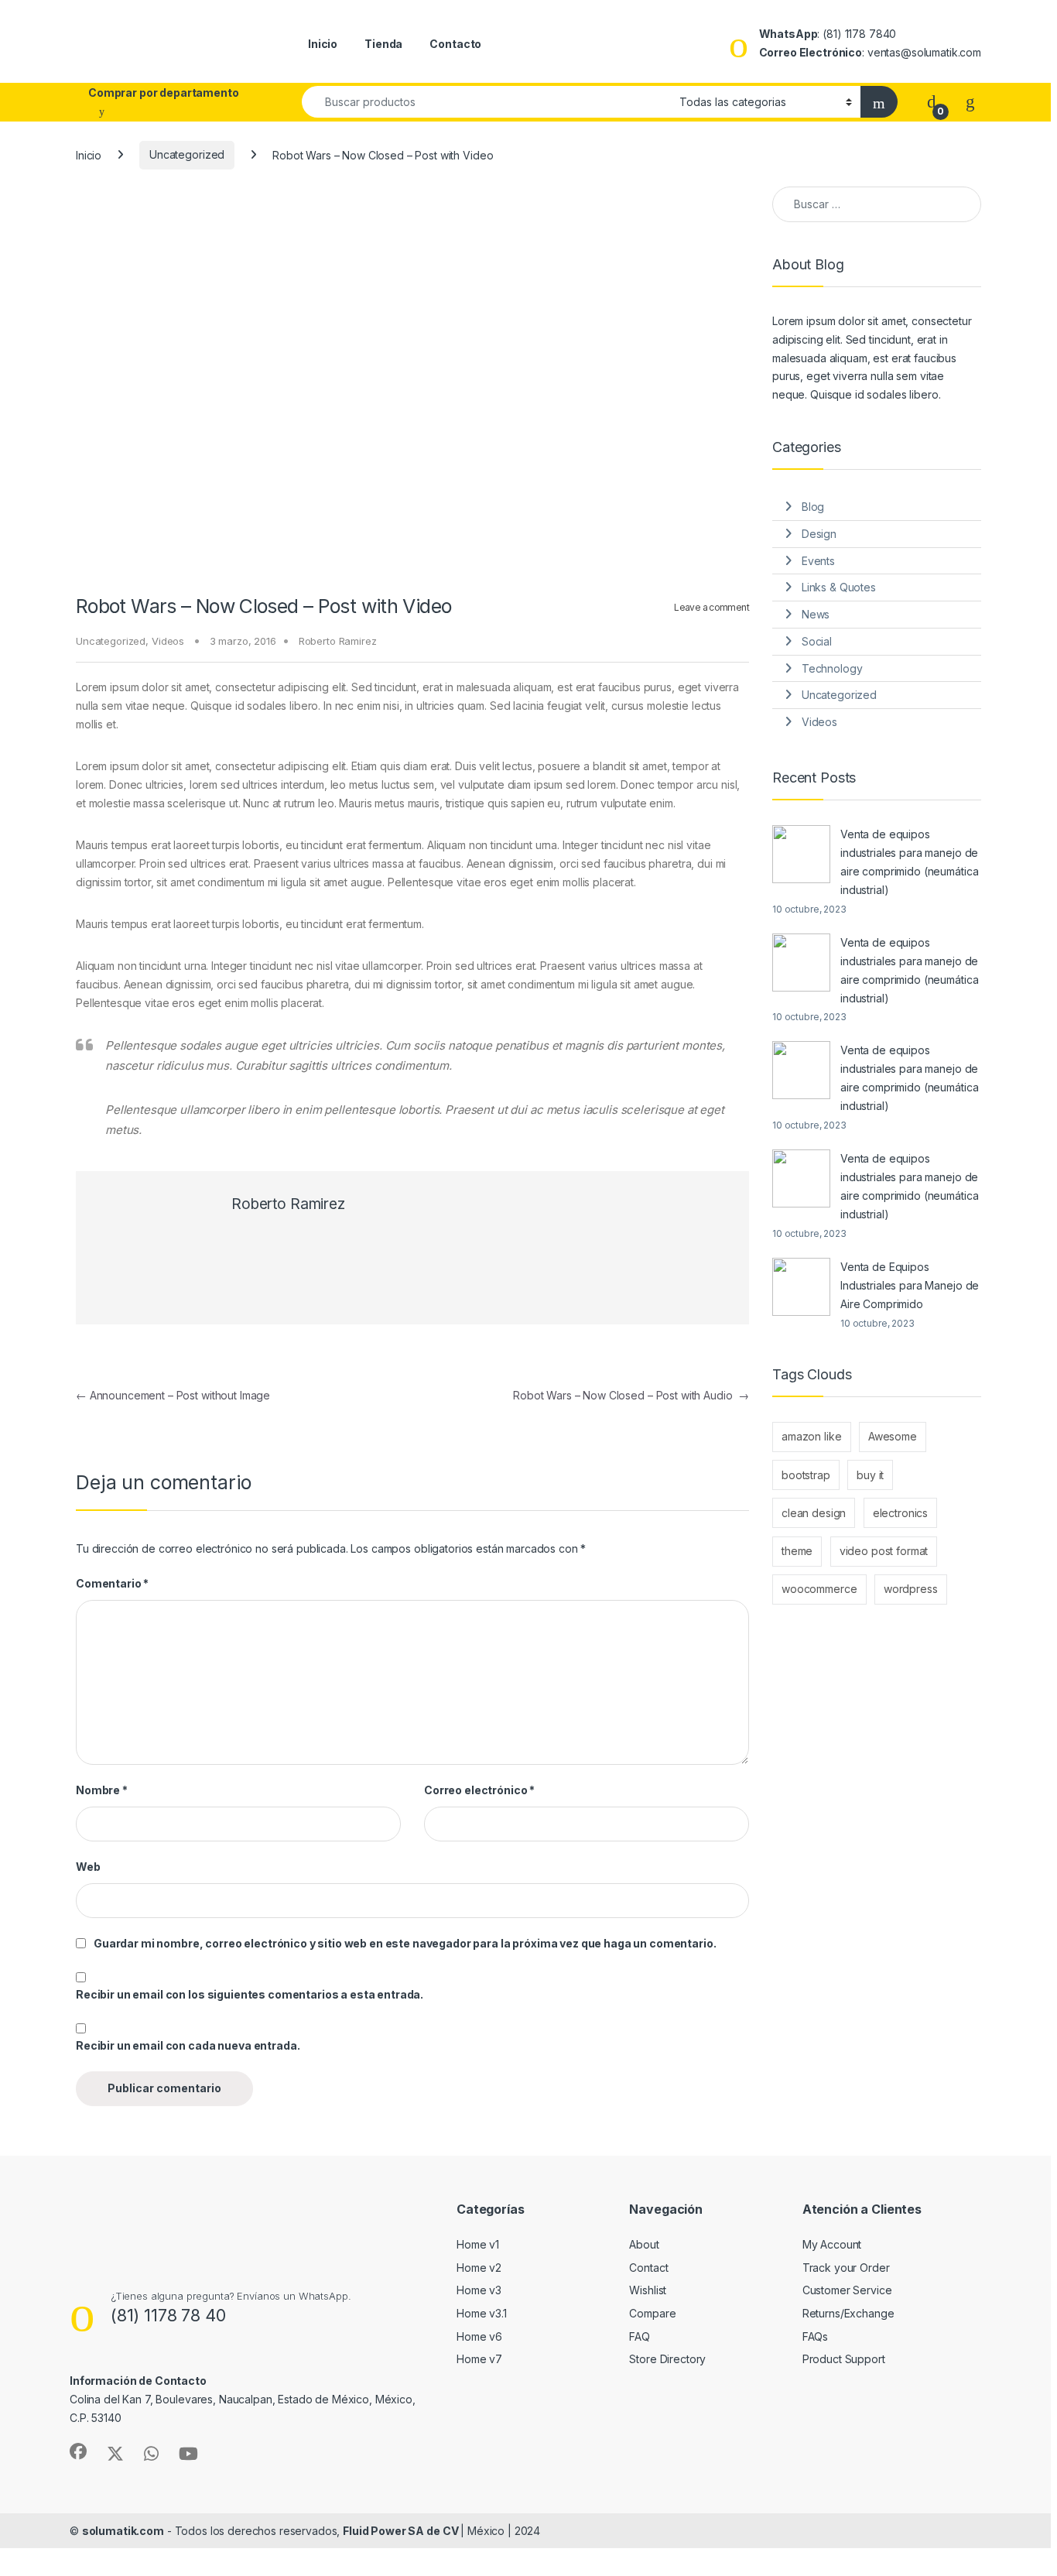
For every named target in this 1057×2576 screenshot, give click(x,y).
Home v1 (478, 2244)
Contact (648, 2268)
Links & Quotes (839, 587)
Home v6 (479, 2336)
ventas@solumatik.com (924, 52)
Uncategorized (187, 154)
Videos (168, 641)
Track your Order (846, 2268)
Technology (832, 668)
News (816, 614)
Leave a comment (712, 607)
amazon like (811, 1436)
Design (819, 534)
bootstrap (806, 1475)
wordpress (911, 1589)
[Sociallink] (78, 2451)
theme (797, 1551)
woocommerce (819, 1589)
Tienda (383, 44)
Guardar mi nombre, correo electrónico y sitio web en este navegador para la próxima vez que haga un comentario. (405, 1943)
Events (818, 561)
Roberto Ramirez (338, 641)
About (644, 2244)
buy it (870, 1475)
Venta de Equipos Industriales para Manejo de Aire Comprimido (910, 1285)
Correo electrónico (479, 1790)
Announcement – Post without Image (173, 1395)
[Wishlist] (970, 101)
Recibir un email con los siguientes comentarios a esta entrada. (250, 1994)
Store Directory (667, 2359)
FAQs (815, 2336)
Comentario (112, 1583)
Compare (652, 2313)
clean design (814, 1513)
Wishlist (648, 2290)
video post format (884, 1551)
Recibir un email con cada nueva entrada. (188, 2045)
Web (88, 1867)
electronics (900, 1513)
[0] (932, 101)
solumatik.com (123, 2531)
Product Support (844, 2359)
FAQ (640, 2336)
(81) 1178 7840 (859, 34)
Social (817, 641)
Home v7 (479, 2359)
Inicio (323, 44)
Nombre (102, 1790)
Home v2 (479, 2268)
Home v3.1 (482, 2313)
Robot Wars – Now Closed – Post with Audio (631, 1395)
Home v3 (479, 2290)
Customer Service (847, 2290)
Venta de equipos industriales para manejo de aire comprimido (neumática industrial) (909, 862)
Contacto (455, 44)
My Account (832, 2244)
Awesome (893, 1436)
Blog (813, 507)
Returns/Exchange (848, 2313)
